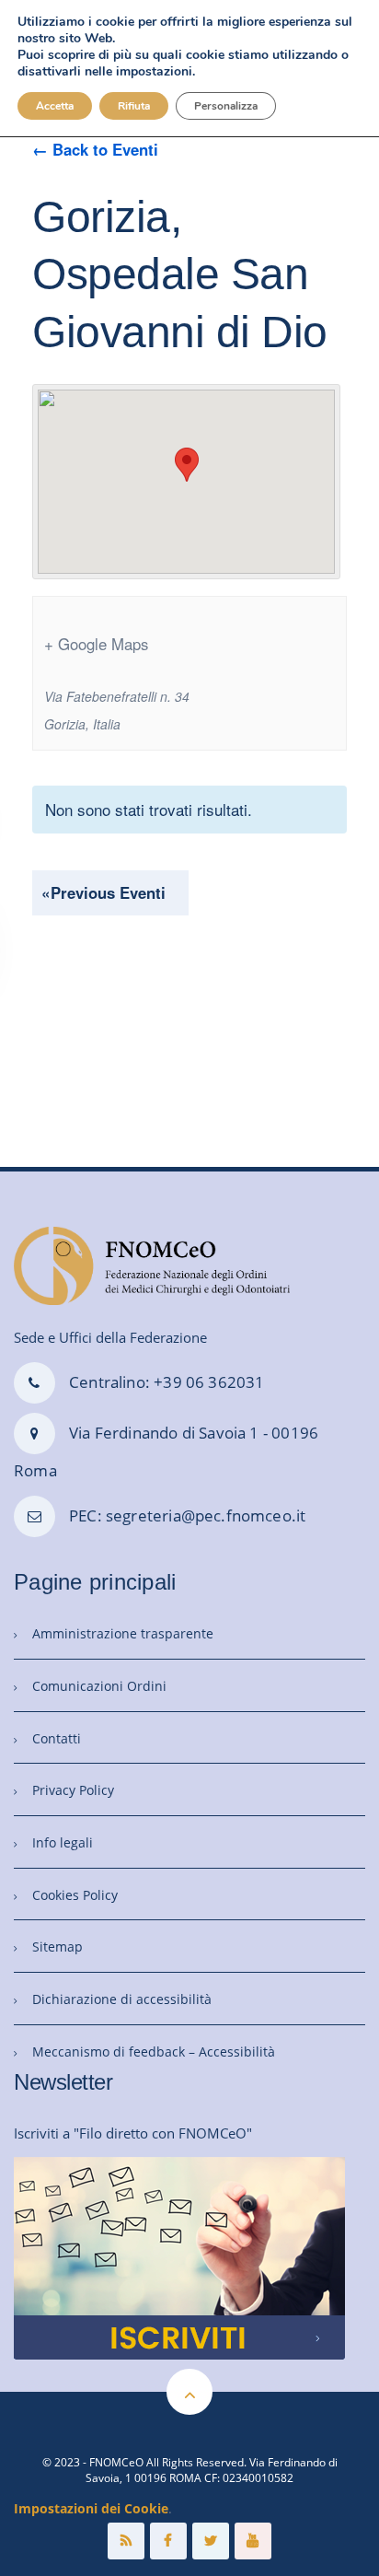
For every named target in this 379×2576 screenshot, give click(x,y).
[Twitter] (211, 2541)
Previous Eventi (103, 892)
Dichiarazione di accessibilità (122, 1999)
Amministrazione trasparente (123, 1633)
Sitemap (57, 1947)
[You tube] (253, 2541)
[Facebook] (168, 2541)
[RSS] (126, 2541)
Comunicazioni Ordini (99, 1686)
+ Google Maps (96, 644)
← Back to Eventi (95, 149)
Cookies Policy (75, 1895)
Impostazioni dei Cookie (91, 2508)
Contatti (57, 1738)
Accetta (55, 106)
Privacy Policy (73, 1790)
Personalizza (226, 106)
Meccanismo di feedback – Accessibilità (154, 2051)
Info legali (63, 1842)
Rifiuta (134, 106)
